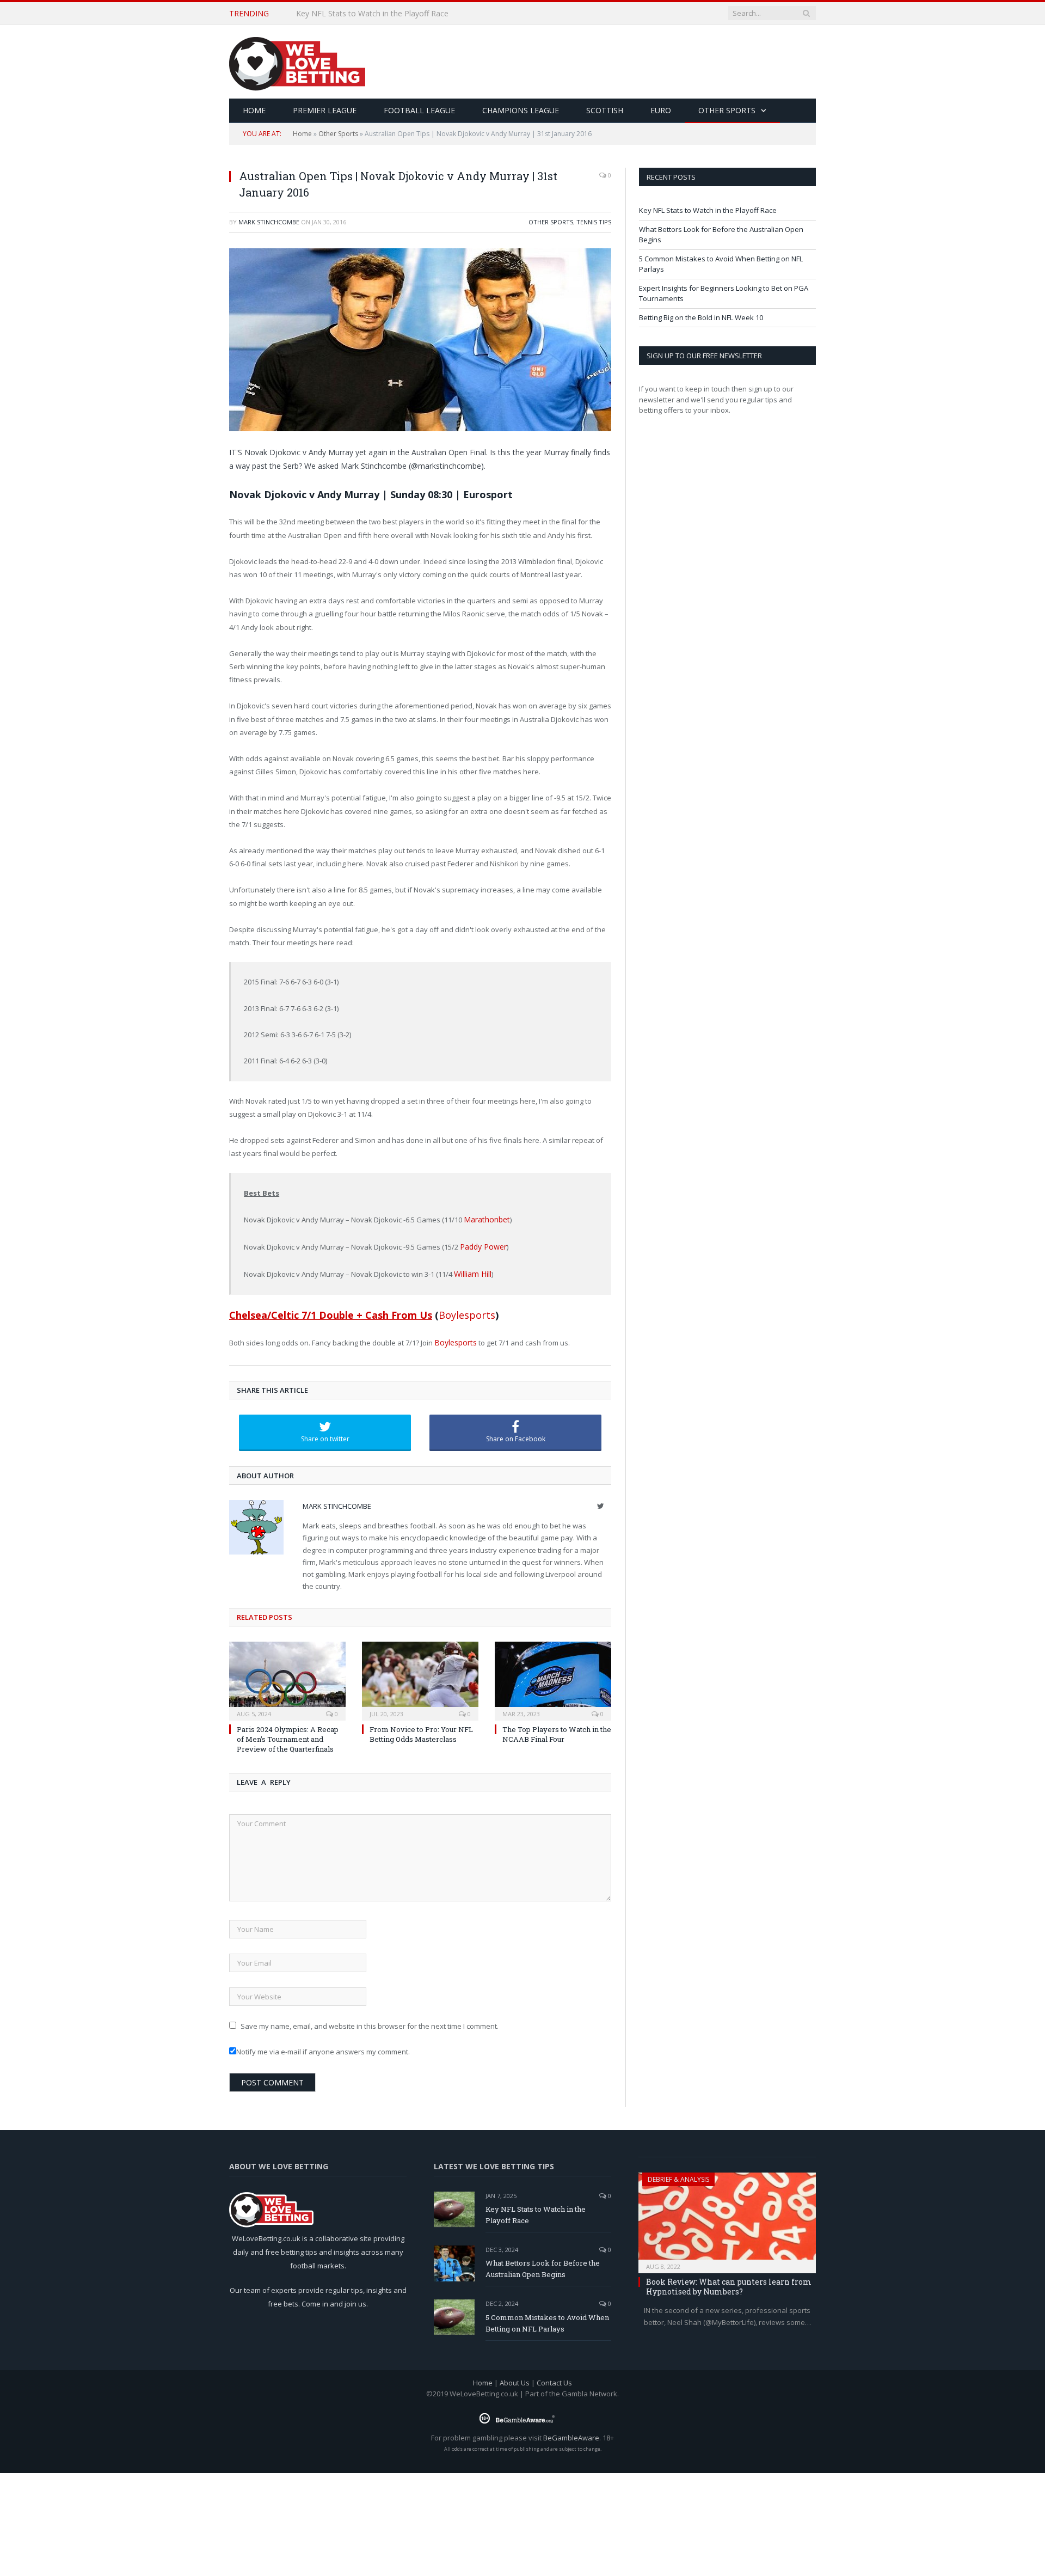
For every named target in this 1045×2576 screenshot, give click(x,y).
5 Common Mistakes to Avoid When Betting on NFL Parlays (547, 2319)
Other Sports (727, 110)
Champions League (521, 110)
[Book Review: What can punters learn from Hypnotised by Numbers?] (727, 2215)
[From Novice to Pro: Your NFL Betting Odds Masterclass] (420, 1675)
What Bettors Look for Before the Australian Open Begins (398, 14)
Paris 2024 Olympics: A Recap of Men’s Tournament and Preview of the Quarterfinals (288, 1735)
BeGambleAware (571, 2434)
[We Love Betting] (297, 62)
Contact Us (554, 2379)
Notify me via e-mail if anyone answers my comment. (323, 2048)
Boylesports (467, 1312)
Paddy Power (482, 1245)
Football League (419, 110)
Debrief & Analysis (678, 2175)
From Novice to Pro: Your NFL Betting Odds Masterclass (421, 1730)
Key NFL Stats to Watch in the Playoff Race (708, 210)
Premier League (325, 110)
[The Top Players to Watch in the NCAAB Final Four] (553, 1675)
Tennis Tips (594, 222)
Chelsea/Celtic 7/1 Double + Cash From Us (331, 1312)
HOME (254, 110)
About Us (515, 2379)
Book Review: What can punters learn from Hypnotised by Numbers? (729, 2282)
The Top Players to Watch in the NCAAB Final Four (557, 1730)
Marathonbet (485, 1219)
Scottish (605, 110)
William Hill (471, 1271)
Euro (661, 110)
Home (302, 134)
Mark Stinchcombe (269, 222)
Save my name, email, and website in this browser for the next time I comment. (370, 2022)
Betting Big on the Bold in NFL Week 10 (701, 317)
